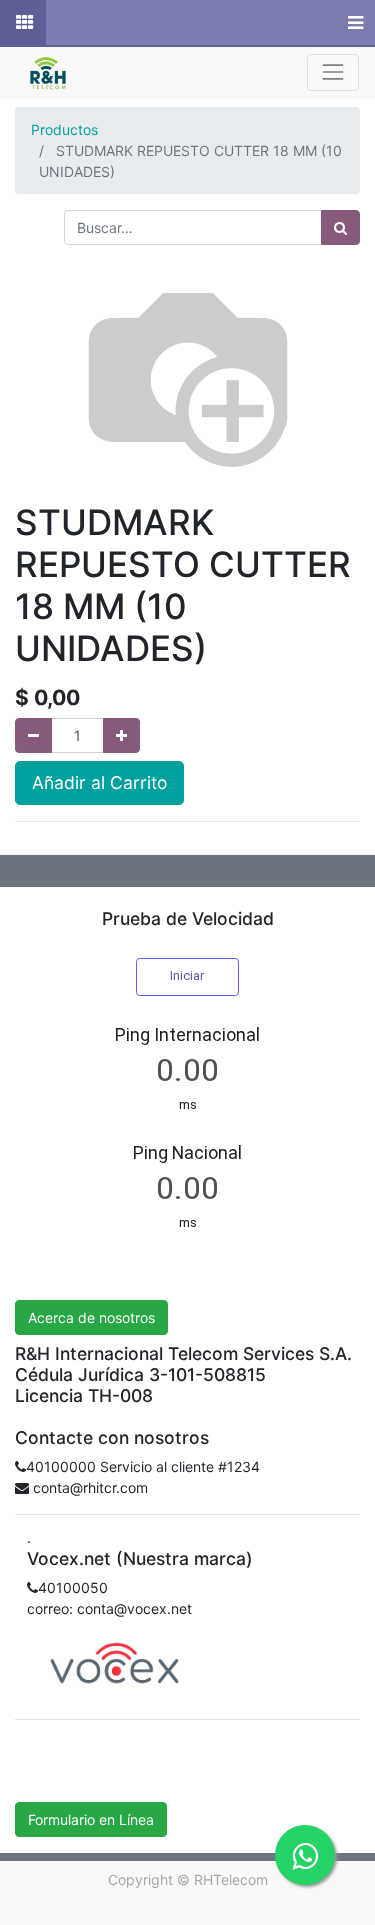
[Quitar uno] (33, 735)
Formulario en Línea (91, 1819)
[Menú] (353, 23)
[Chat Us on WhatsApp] (305, 1855)
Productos (64, 129)
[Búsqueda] (340, 227)
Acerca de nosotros (91, 1317)
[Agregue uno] (121, 735)
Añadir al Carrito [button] (99, 782)
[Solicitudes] (23, 23)
